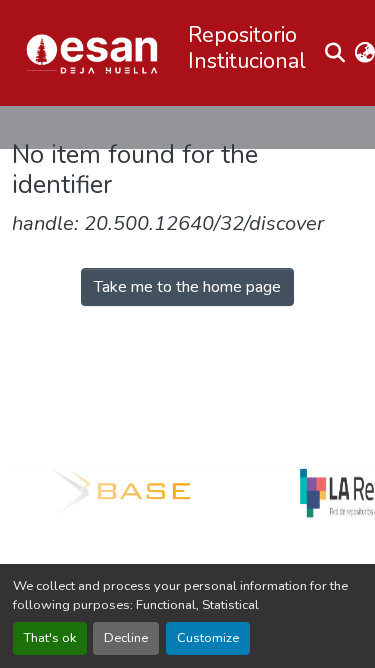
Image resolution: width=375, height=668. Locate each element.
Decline (126, 638)
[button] (92, 53)
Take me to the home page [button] (187, 287)
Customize (208, 638)
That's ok (50, 638)
